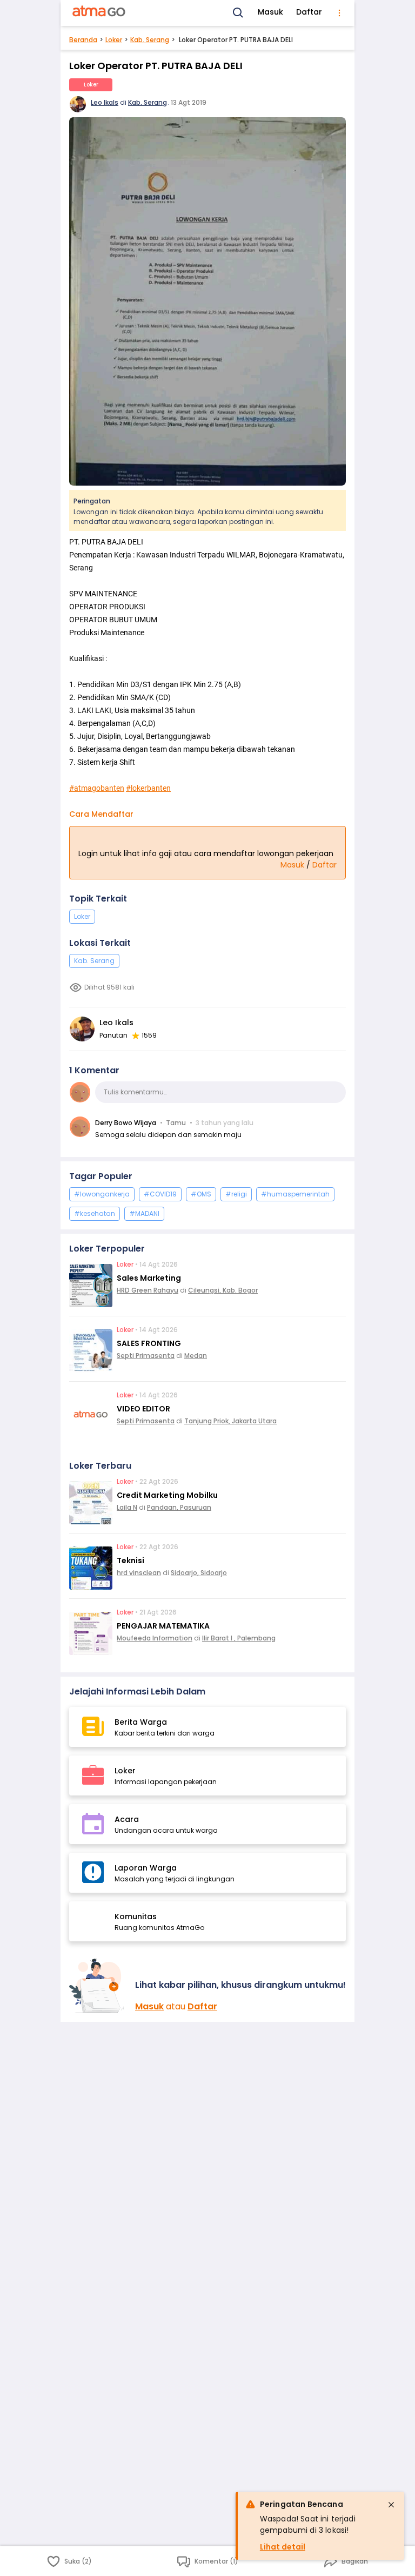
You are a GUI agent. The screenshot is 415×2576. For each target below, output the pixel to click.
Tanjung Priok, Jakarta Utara (230, 1421)
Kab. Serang (150, 40)
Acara (127, 1819)
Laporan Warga (146, 1868)
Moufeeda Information (155, 1638)
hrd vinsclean (139, 1573)
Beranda (83, 40)
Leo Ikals (105, 102)
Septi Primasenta (146, 1356)
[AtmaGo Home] (99, 13)
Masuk (270, 12)
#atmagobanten (97, 788)
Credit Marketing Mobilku (167, 1495)
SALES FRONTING (149, 1343)
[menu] (339, 13)
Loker (114, 40)
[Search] (238, 13)
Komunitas (136, 1916)
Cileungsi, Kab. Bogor (223, 1290)
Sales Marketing (149, 1278)
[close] (391, 2505)
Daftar (309, 12)
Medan (196, 1356)
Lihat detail (283, 2547)
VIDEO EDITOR (143, 1409)
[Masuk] (98, 1986)
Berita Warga (141, 1722)
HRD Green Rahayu (148, 1290)
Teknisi (130, 1561)
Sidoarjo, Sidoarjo (199, 1573)
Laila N (127, 1507)
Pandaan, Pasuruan (179, 1507)
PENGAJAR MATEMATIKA (163, 1626)
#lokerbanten (148, 788)
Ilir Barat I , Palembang (239, 1638)
